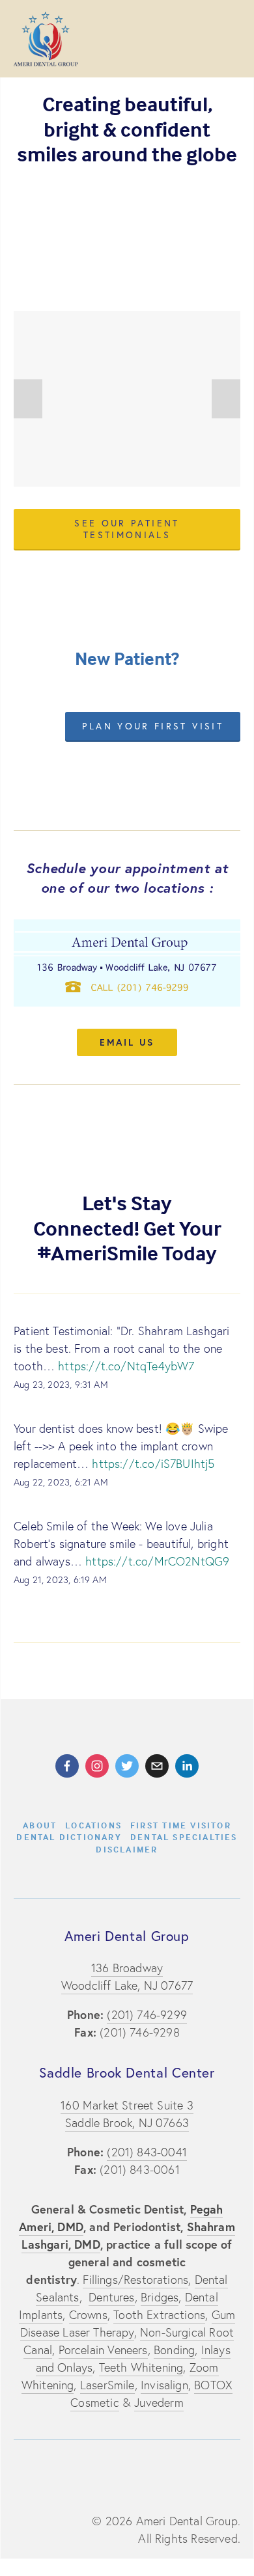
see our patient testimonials (127, 529)
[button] (28, 399)
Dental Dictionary (69, 1837)
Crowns (88, 2315)
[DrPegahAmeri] (97, 1766)
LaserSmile (107, 2385)
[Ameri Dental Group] (67, 1766)
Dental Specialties (184, 1837)
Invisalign (164, 2385)
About (40, 1825)
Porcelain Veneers (103, 2350)
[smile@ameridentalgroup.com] (157, 1766)
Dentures (111, 2297)
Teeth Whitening (141, 2367)
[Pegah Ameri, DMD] (187, 1766)
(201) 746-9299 (147, 2015)
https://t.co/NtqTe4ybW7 (126, 1366)
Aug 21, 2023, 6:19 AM (60, 1580)
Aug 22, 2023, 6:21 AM (61, 1482)
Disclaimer (127, 1849)
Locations (93, 1825)
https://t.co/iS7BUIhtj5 (153, 1464)
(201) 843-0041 (147, 2152)
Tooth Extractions (159, 2315)
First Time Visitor (181, 1825)
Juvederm (159, 2403)
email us (127, 1042)
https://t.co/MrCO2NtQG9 (157, 1561)
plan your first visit (153, 726)
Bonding (174, 2350)
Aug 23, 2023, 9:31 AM (61, 1385)
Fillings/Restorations (135, 2280)
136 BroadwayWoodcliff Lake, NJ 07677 (127, 1977)
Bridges (160, 2297)
